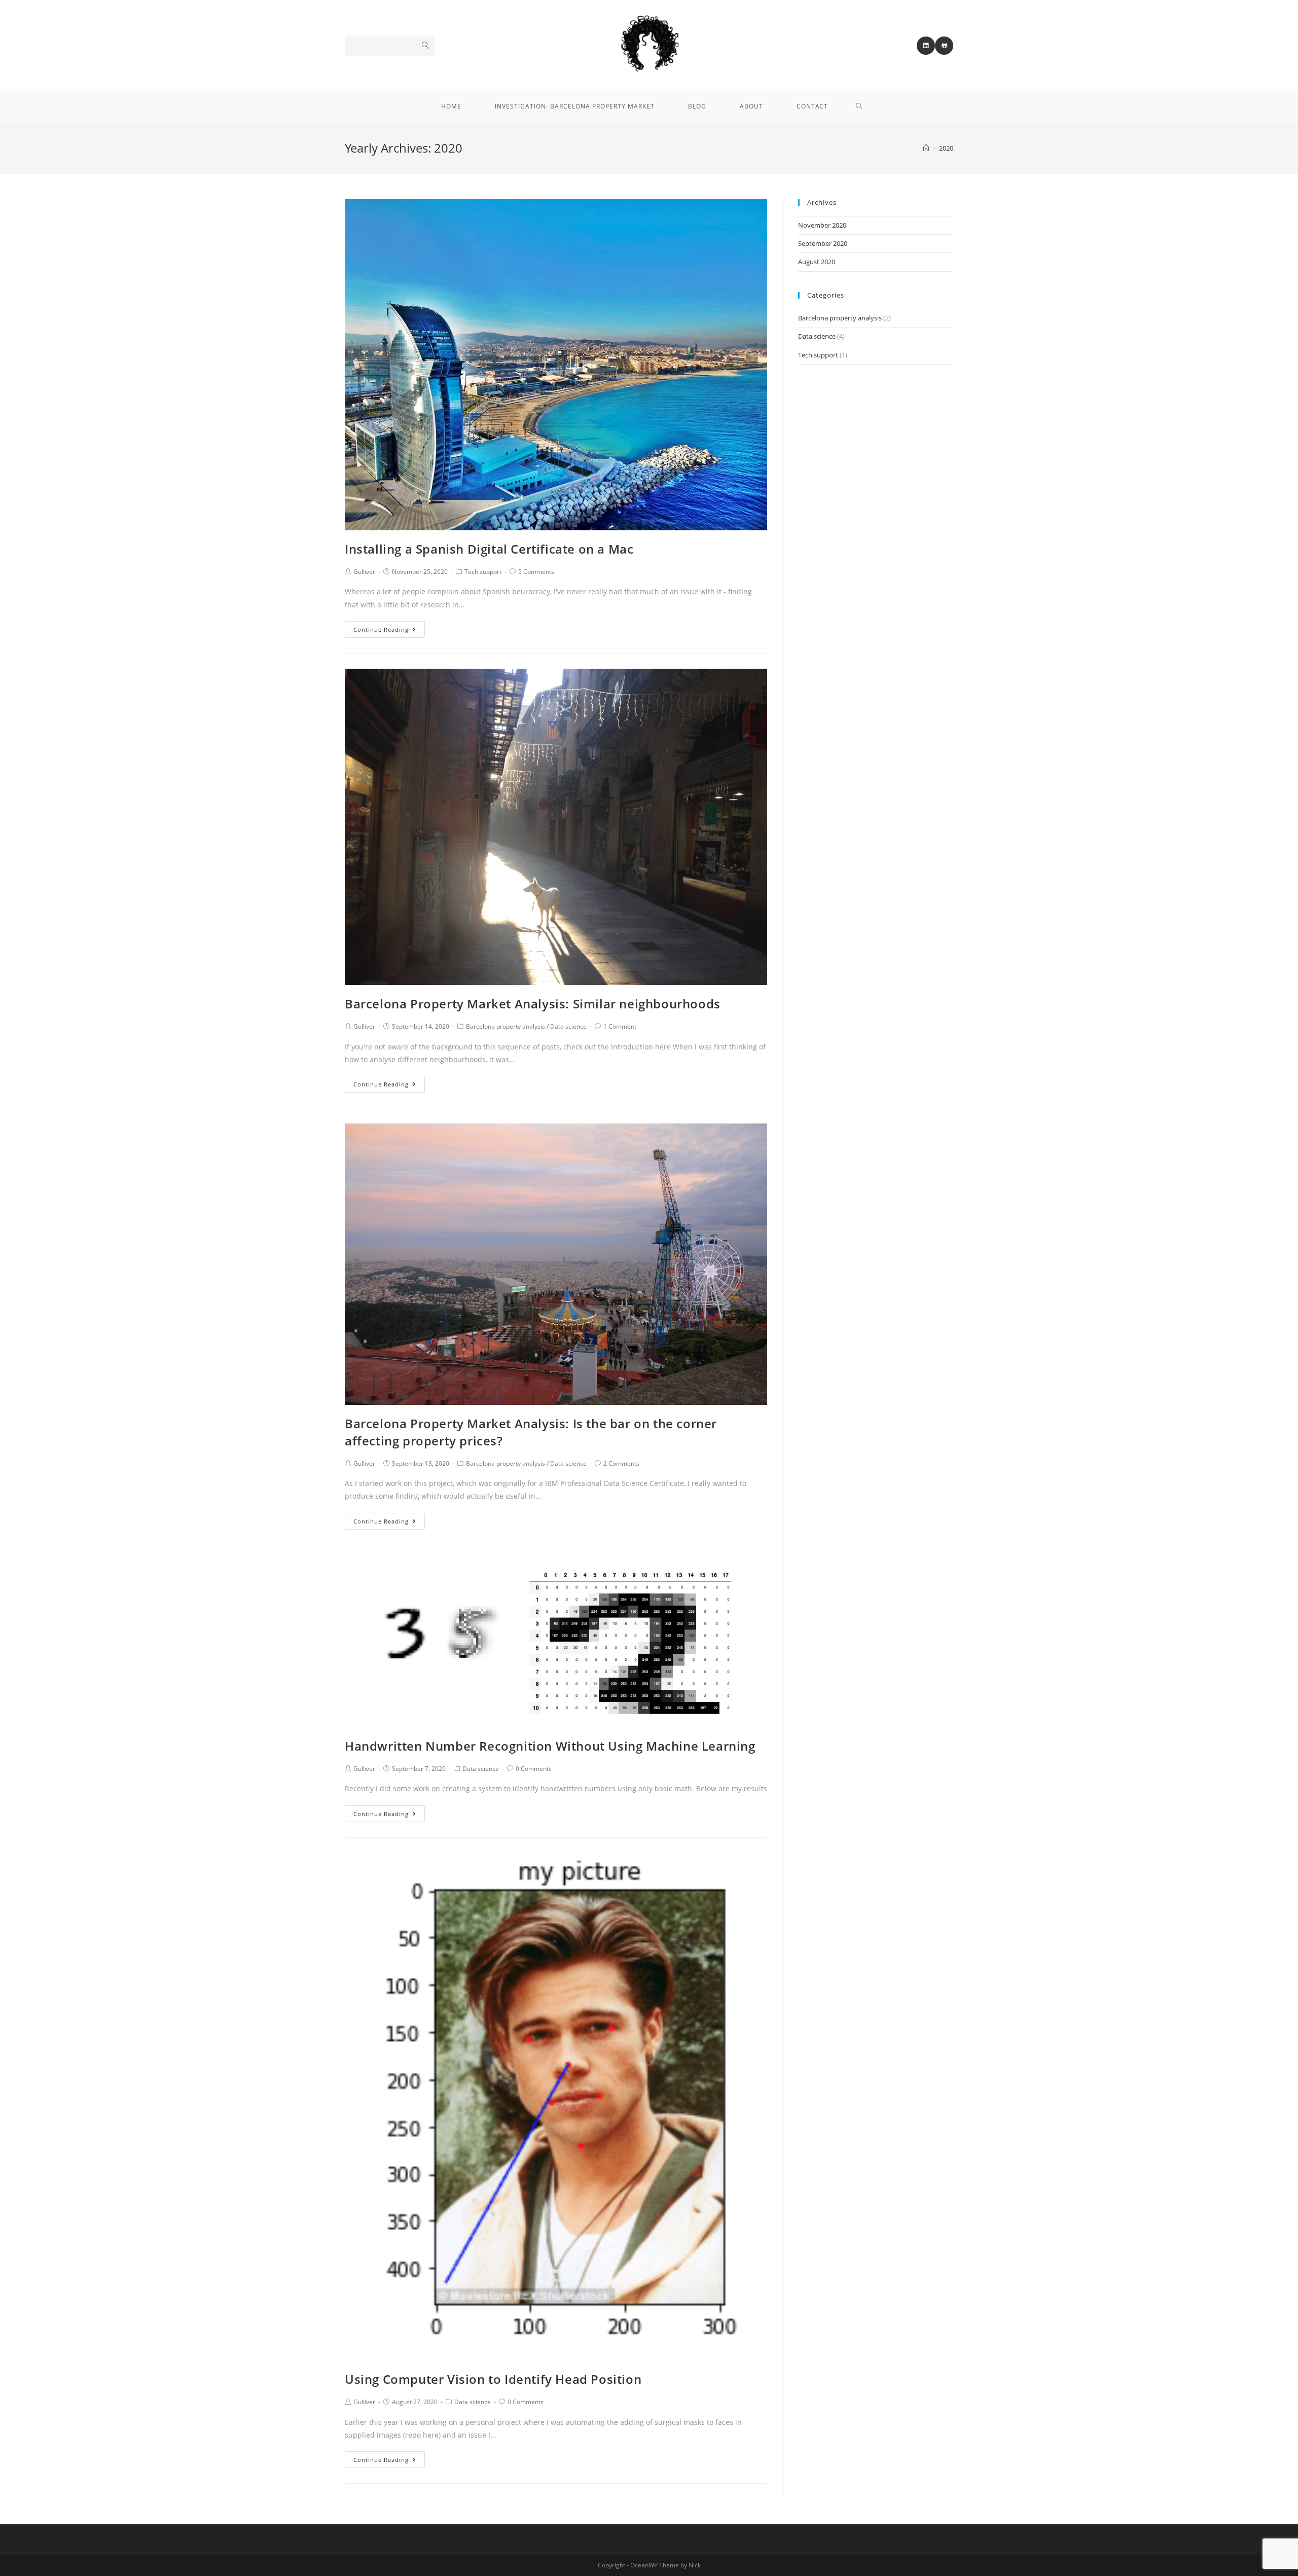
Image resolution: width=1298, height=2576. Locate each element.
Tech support (483, 572)
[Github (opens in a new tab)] (944, 46)
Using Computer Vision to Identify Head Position (493, 2379)
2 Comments (621, 1463)
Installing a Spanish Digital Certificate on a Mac (489, 549)
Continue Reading (381, 629)
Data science (568, 1026)
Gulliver (364, 572)
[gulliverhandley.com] (649, 45)
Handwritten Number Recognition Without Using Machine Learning (550, 1746)
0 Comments (534, 1769)
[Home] (926, 148)
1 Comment (620, 1026)
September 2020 (823, 243)
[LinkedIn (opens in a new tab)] (926, 46)
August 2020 (817, 262)
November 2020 (822, 225)
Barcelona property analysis (506, 1026)
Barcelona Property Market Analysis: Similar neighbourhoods (533, 1004)
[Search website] (859, 106)
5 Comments (536, 572)
